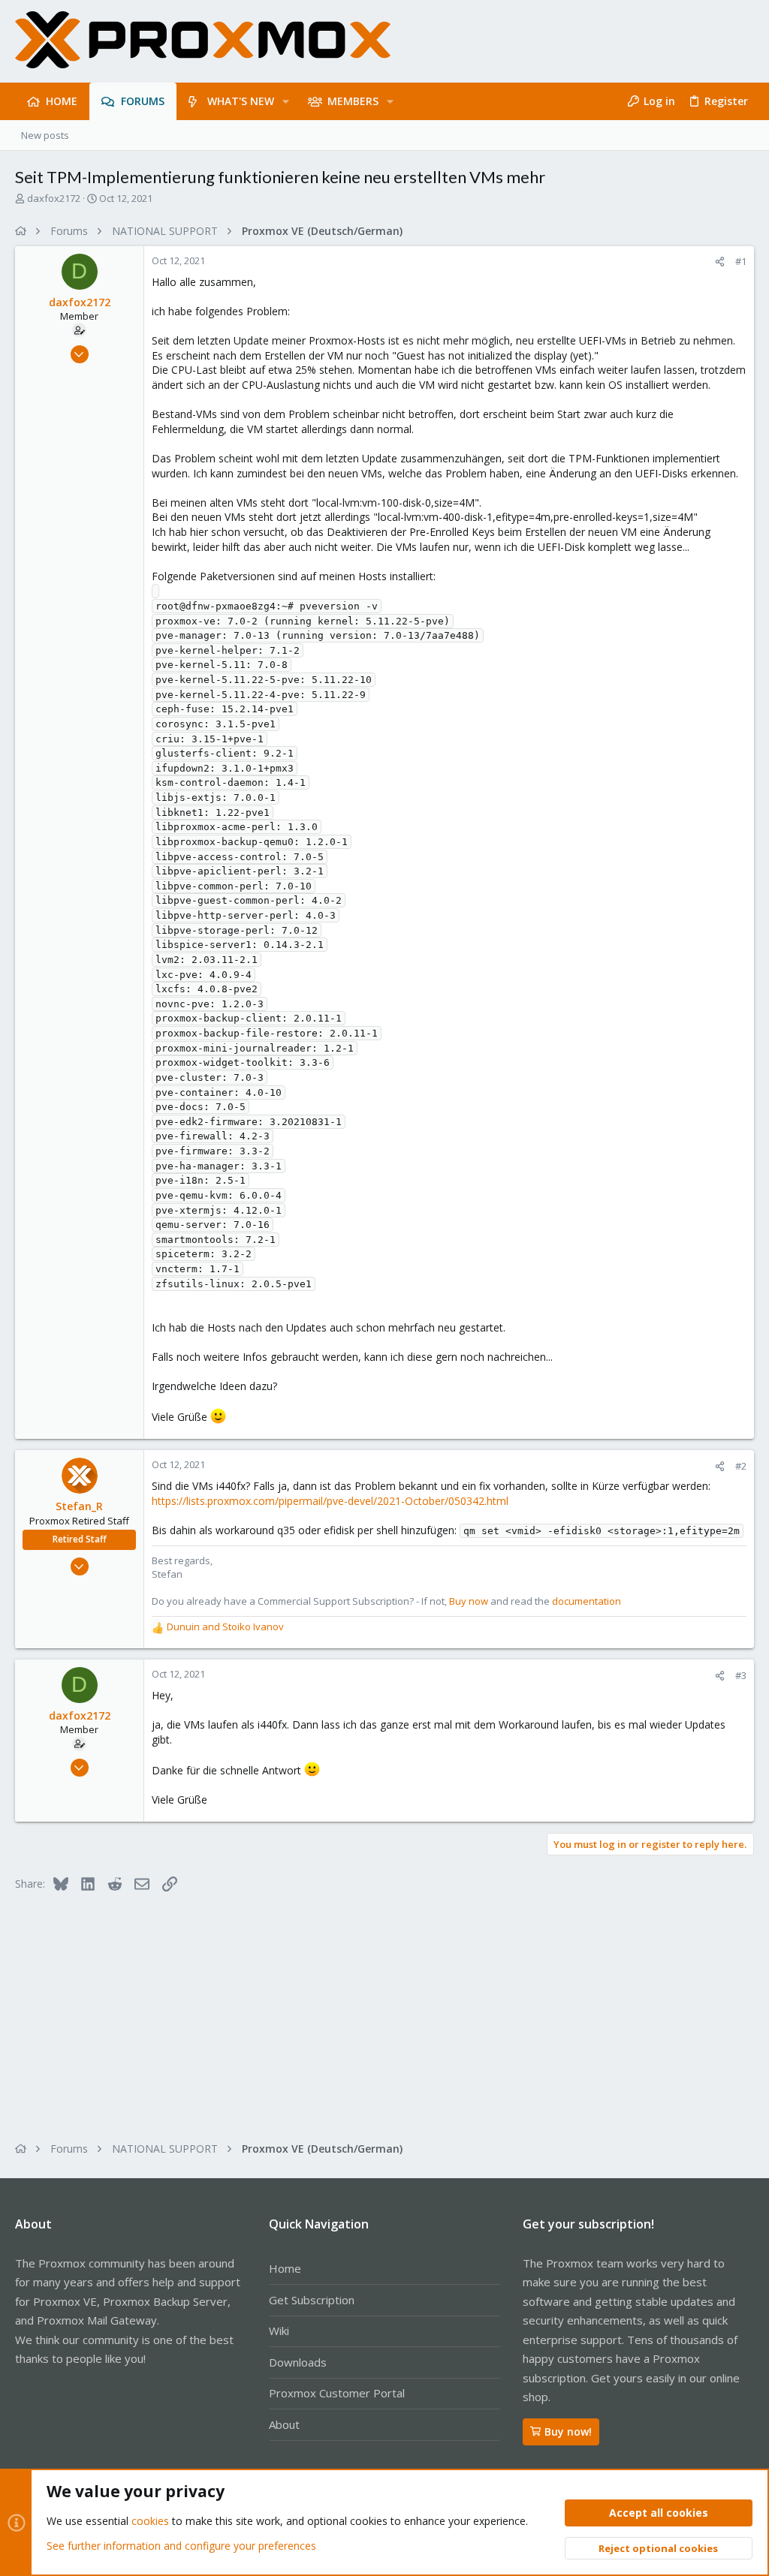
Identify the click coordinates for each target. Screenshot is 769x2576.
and (225, 1627)
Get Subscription (312, 2300)
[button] (286, 101)
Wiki (279, 2331)
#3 (741, 1675)
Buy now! (568, 2432)
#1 (741, 261)
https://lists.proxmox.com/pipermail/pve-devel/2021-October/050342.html (330, 1501)
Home (285, 2268)
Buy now (469, 1601)
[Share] (720, 262)
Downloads (298, 2362)
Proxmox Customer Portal (337, 2393)
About (284, 2424)
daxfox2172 (54, 198)
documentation (587, 1601)
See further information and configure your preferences (181, 2546)
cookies (150, 2521)
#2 (741, 1466)
